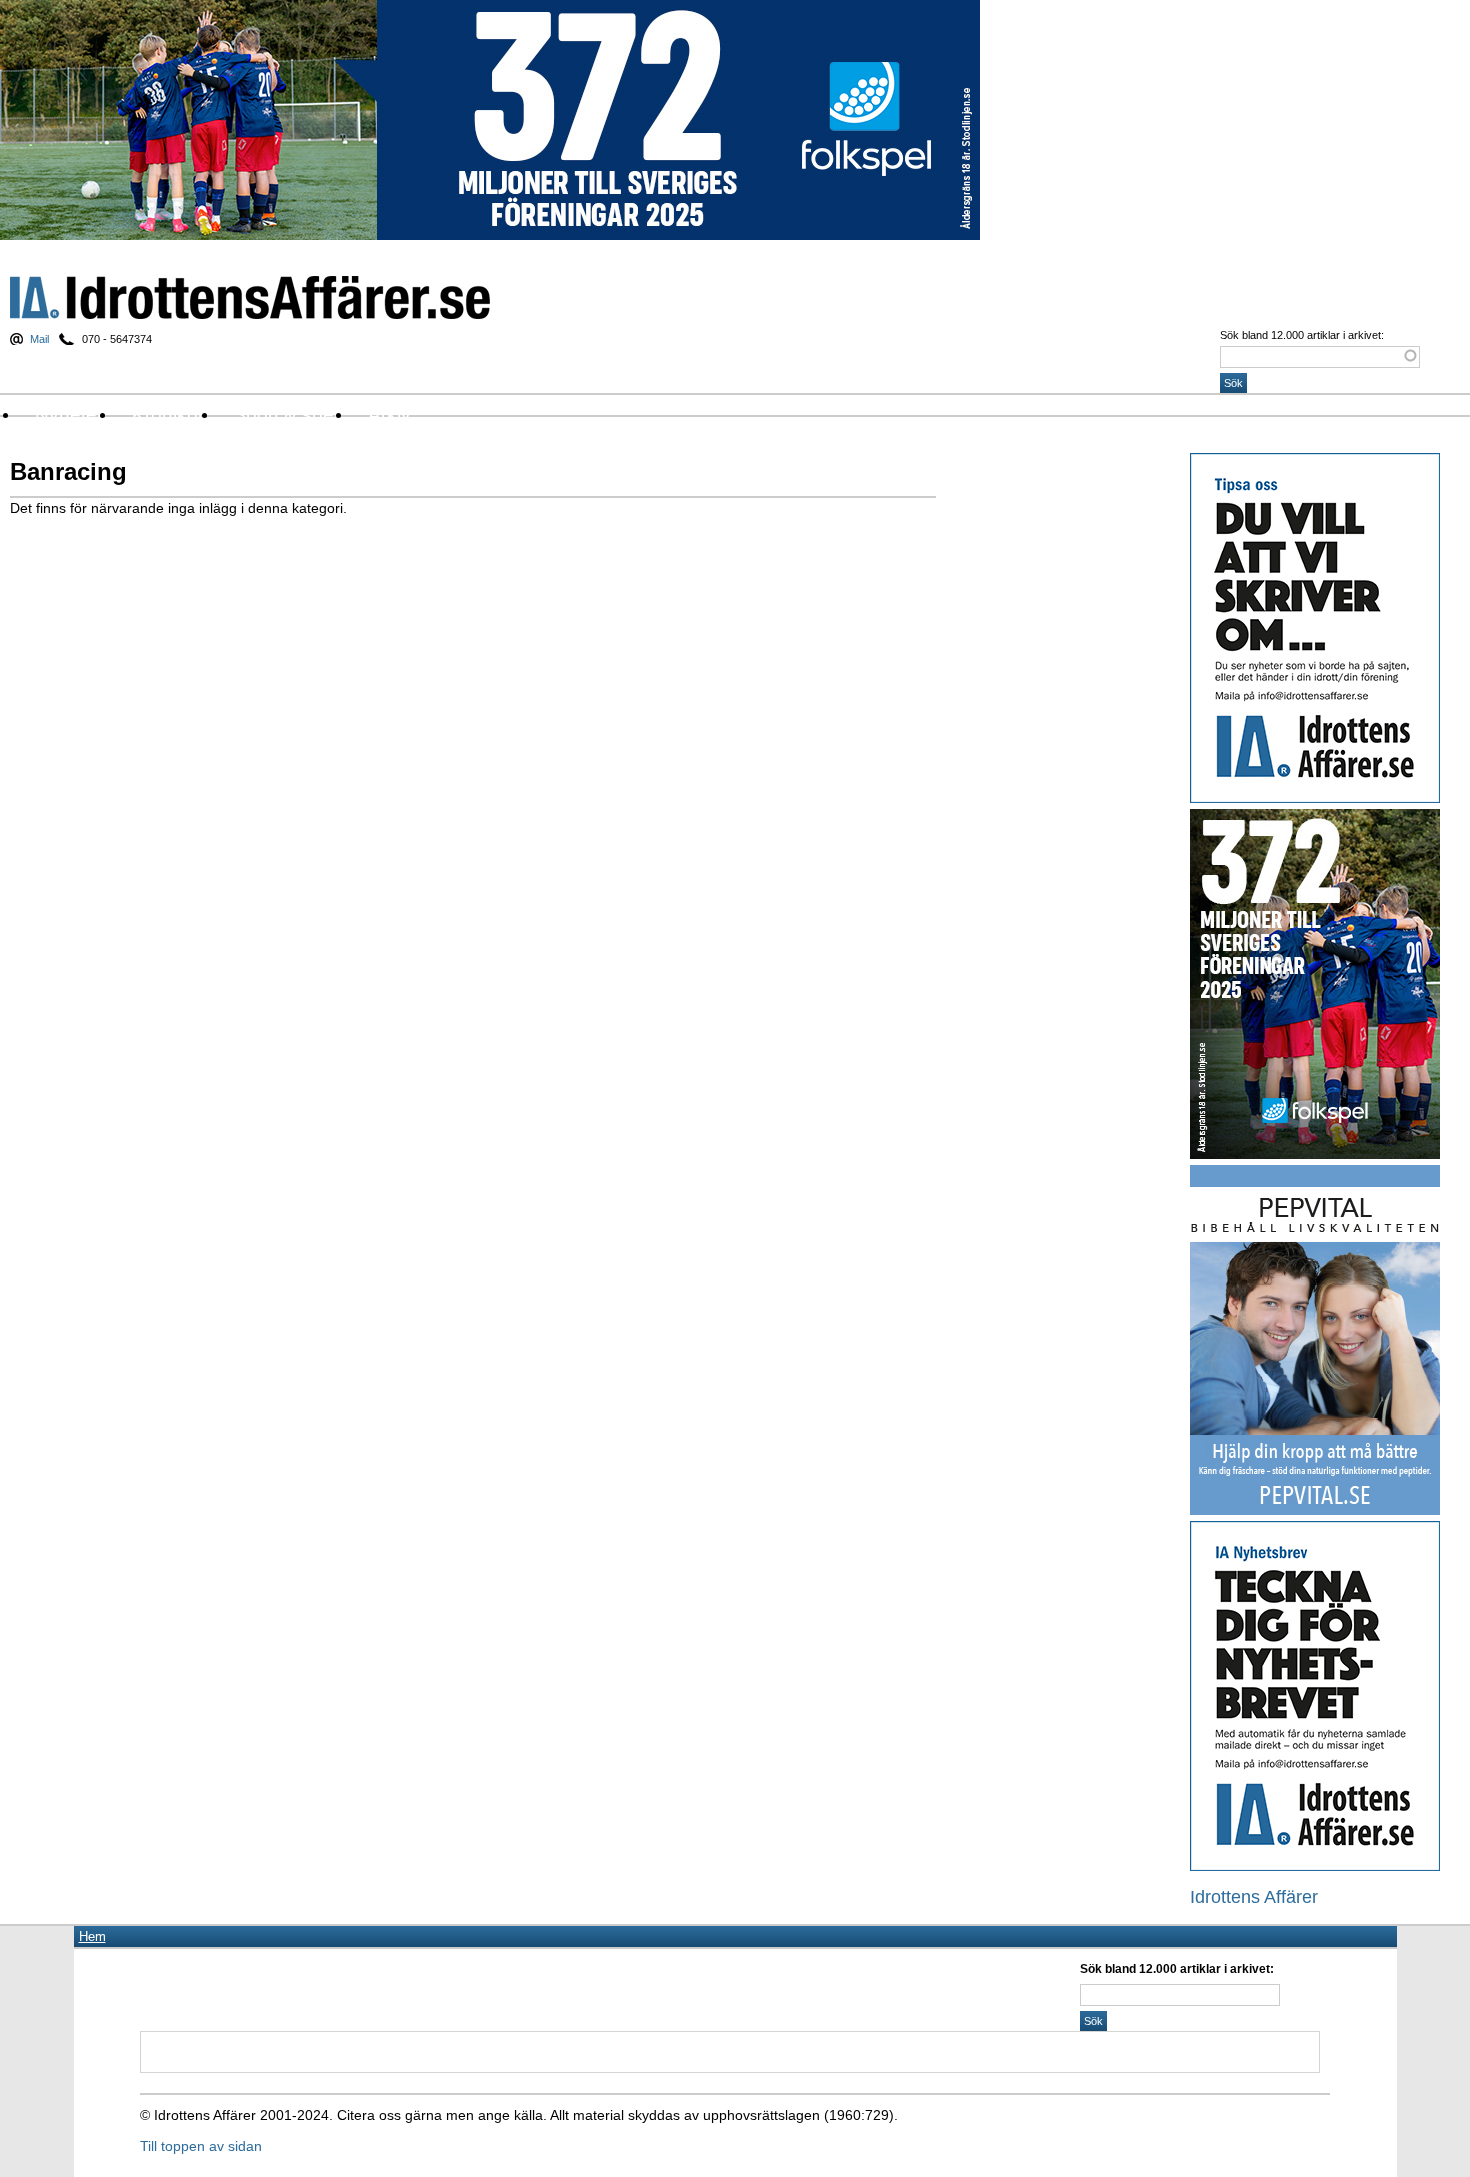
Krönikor (168, 414)
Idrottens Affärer (250, 297)
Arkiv (389, 414)
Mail (39, 339)
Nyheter (69, 414)
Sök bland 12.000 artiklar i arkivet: (1302, 335)
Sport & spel (285, 414)
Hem (92, 1936)
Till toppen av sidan (201, 2146)
